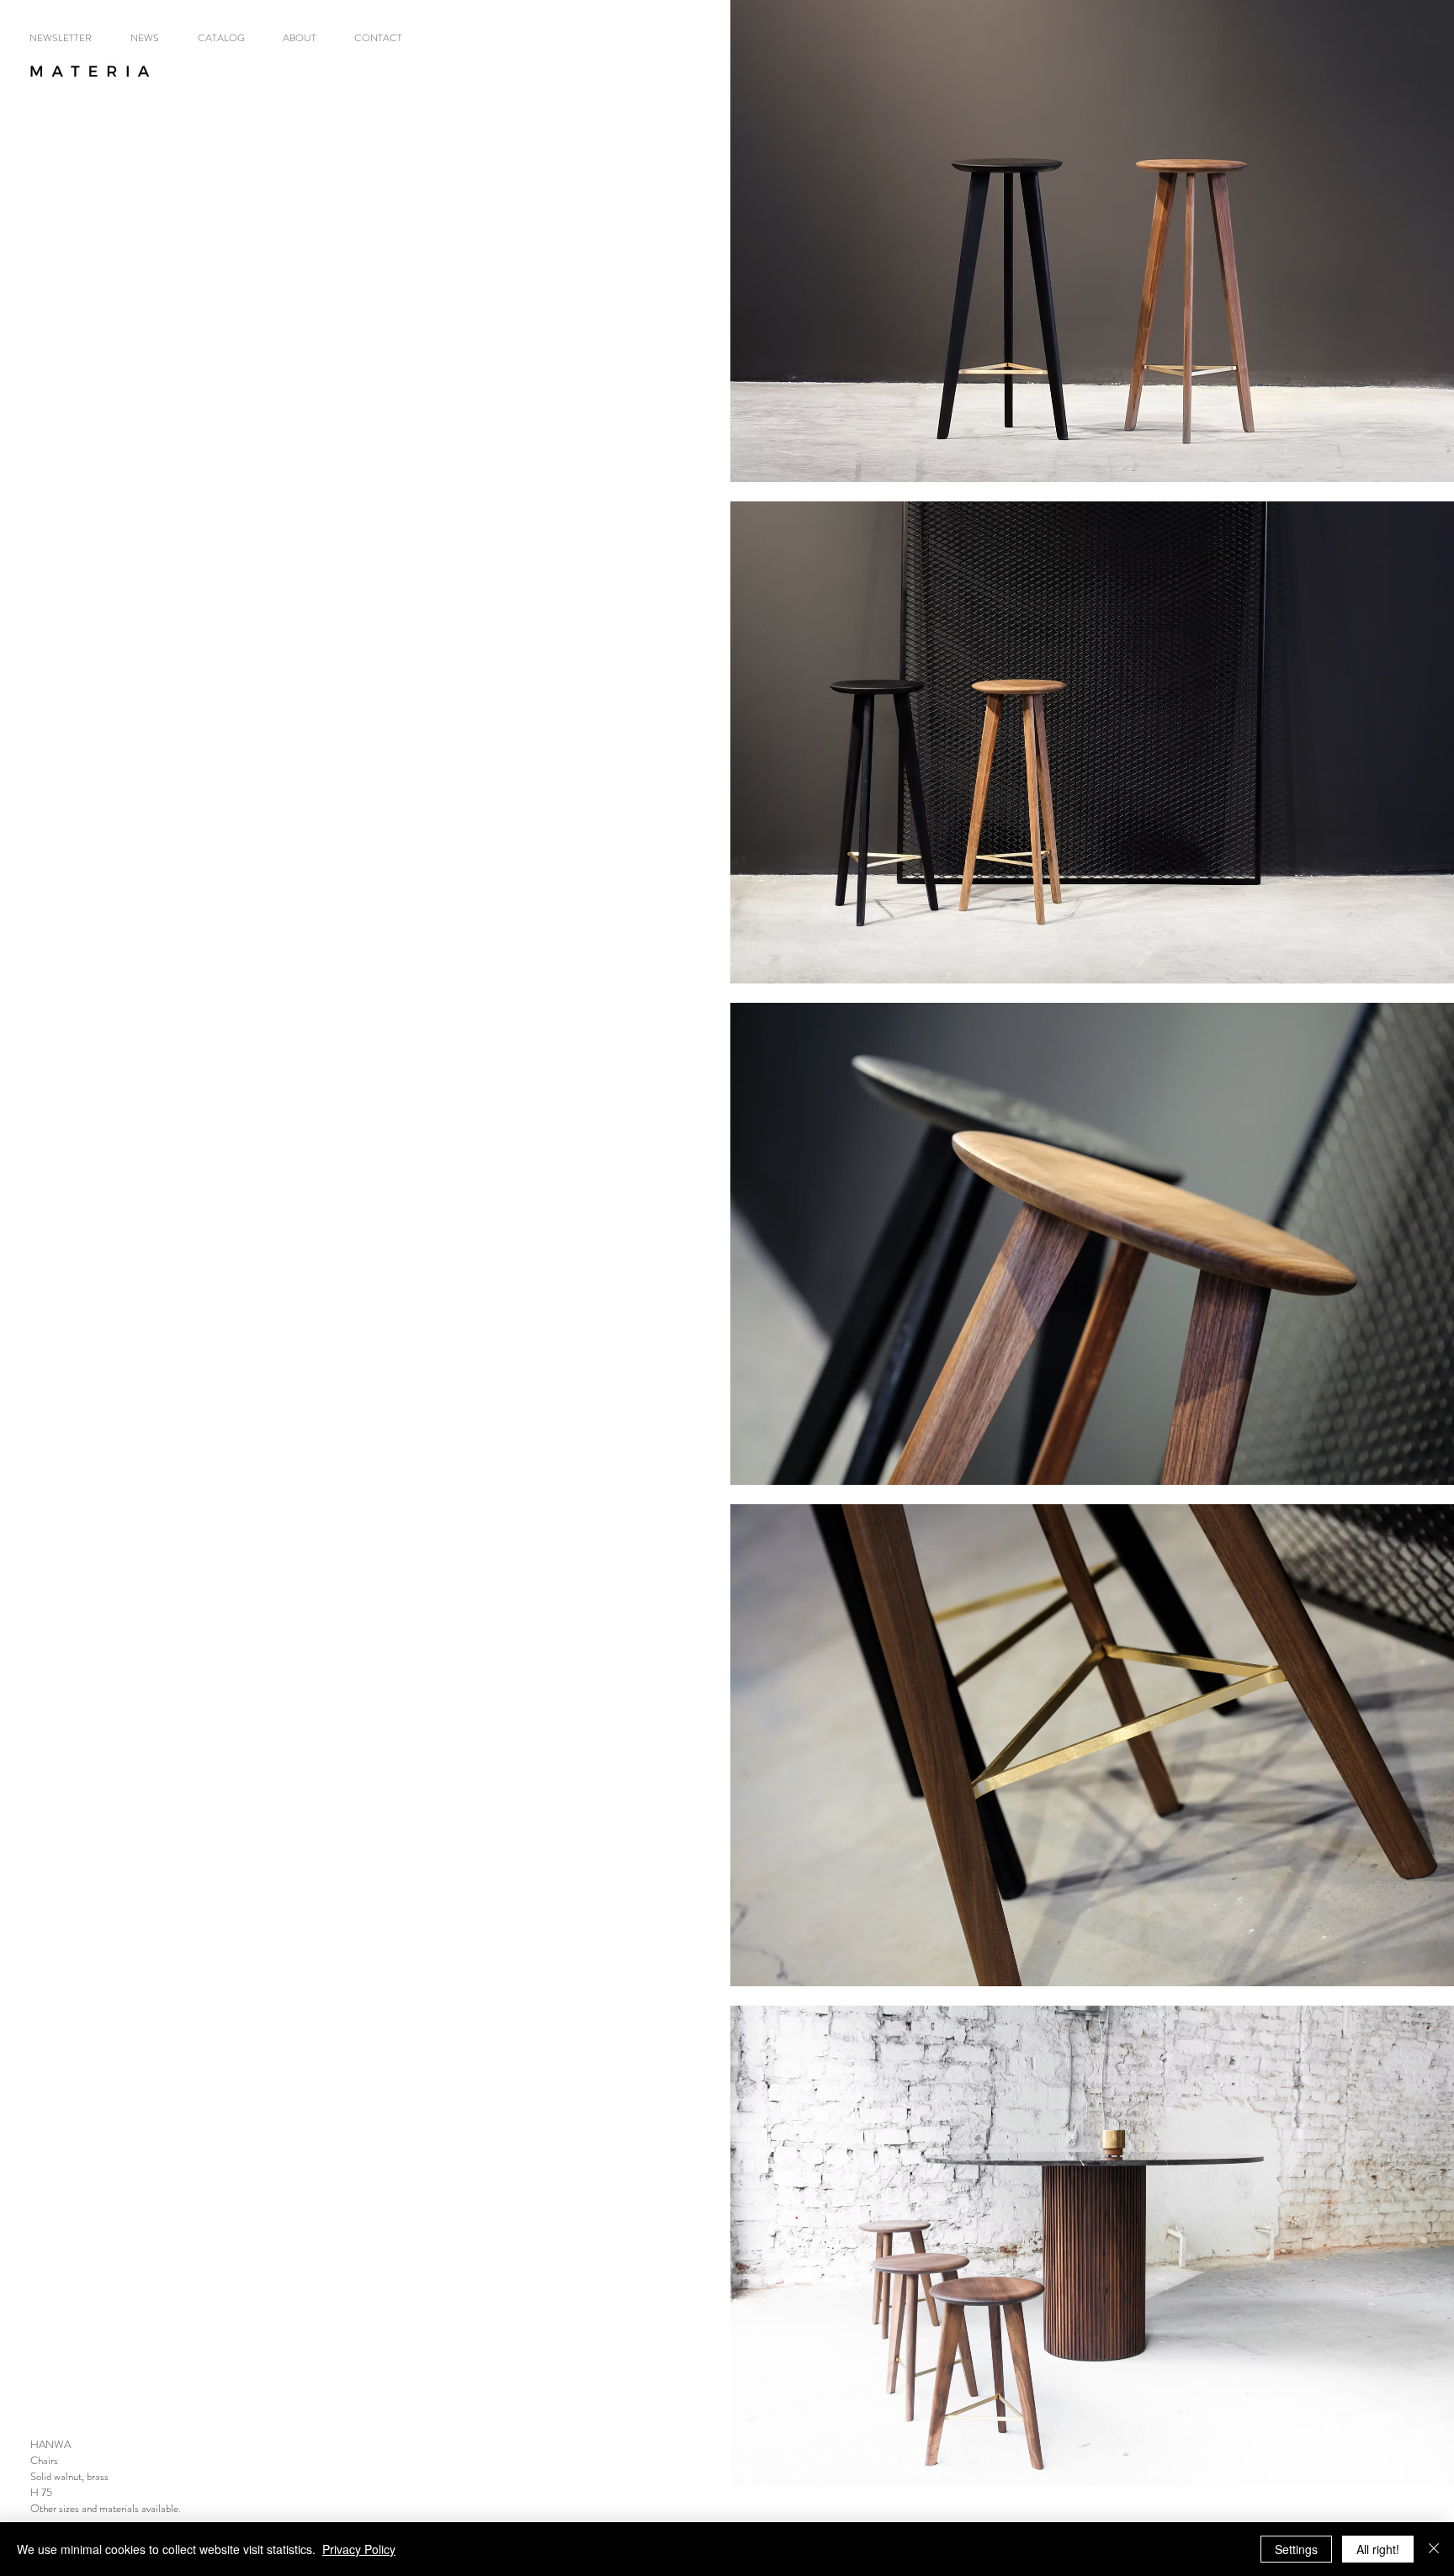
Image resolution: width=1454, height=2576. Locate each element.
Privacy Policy (359, 2549)
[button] (228, 38)
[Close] (1434, 2549)
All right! (1378, 2549)
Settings (1296, 2549)
